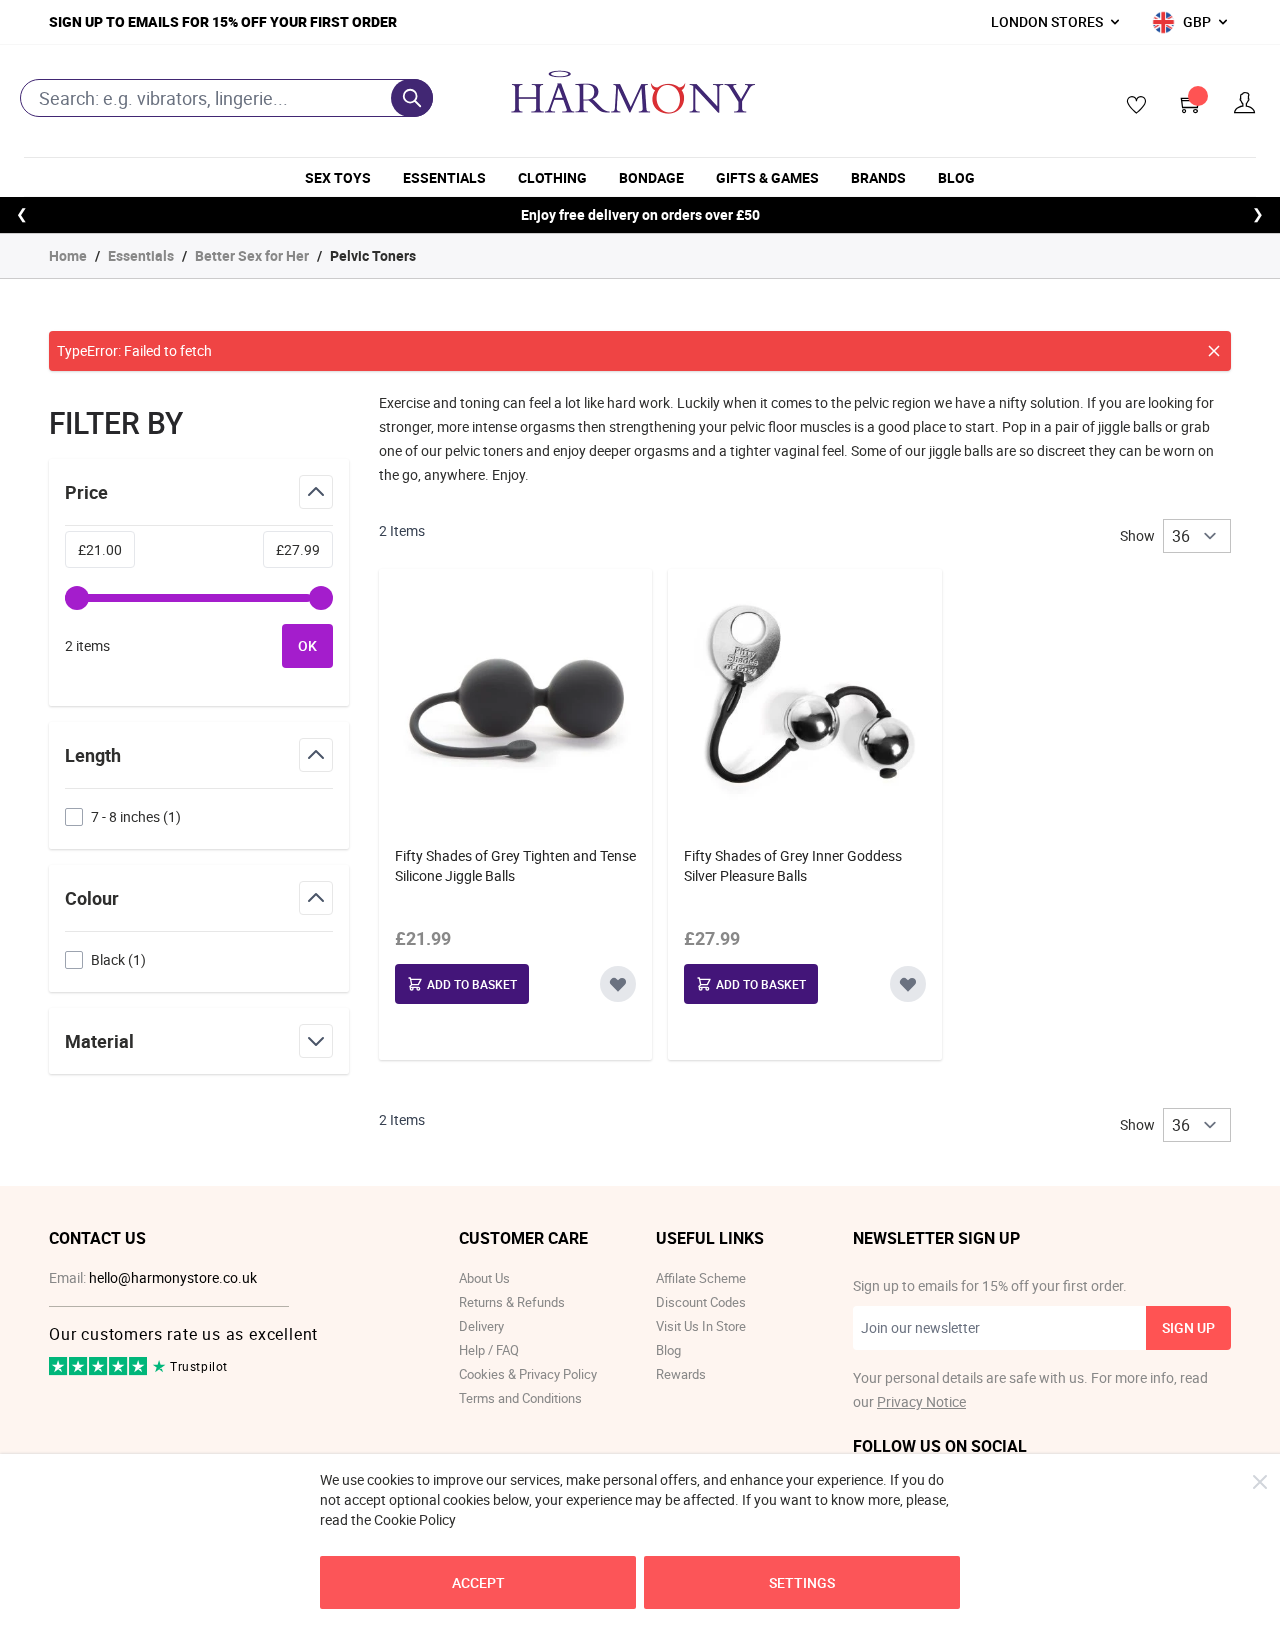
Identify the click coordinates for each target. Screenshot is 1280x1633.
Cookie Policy (415, 1519)
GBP (1197, 21)
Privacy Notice (921, 1401)
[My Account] (1245, 103)
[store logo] (633, 92)
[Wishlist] (1130, 106)
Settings (802, 1582)
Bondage (651, 177)
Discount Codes (701, 1302)
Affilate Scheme (701, 1278)
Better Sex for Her (252, 255)
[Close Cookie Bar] (1260, 1482)
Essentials (444, 177)
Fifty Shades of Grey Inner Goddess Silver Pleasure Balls (793, 865)
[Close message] (1214, 351)
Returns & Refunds (512, 1302)
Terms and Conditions (520, 1398)
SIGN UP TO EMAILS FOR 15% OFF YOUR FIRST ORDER (223, 21)
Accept (478, 1582)
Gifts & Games (767, 177)
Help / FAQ (489, 1350)
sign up (1188, 1327)
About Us (484, 1278)
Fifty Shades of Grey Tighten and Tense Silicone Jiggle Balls (515, 865)
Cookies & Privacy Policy (528, 1374)
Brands (878, 177)
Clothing (552, 177)
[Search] (412, 98)
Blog (956, 177)
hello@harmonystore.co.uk (173, 1277)
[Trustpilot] (99, 1370)
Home (68, 255)
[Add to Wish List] (618, 984)
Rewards (681, 1374)
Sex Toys (338, 177)
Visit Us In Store (701, 1326)
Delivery (481, 1326)
